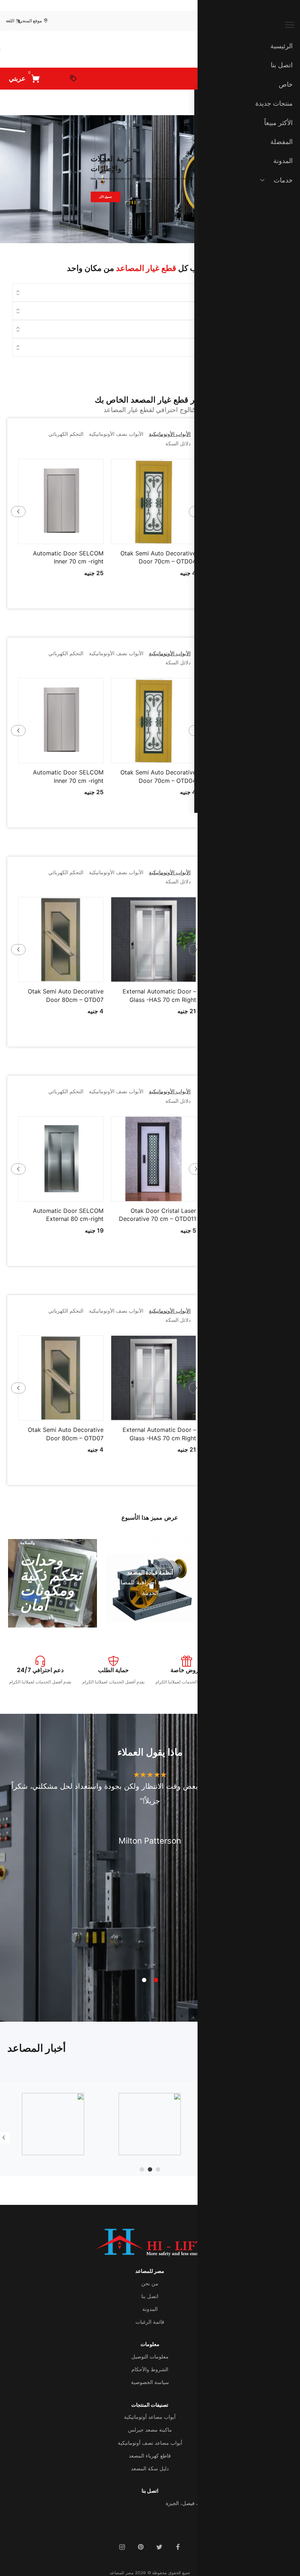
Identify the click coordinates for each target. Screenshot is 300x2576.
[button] (144, 536)
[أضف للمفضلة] (108, 536)
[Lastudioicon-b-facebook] (178, 2547)
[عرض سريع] (126, 536)
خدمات (283, 180)
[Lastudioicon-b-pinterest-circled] (140, 2547)
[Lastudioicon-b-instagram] (122, 2547)
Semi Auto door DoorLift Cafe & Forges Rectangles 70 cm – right (118, 561)
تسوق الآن (105, 197)
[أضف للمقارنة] (182, 536)
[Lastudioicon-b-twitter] (159, 2547)
